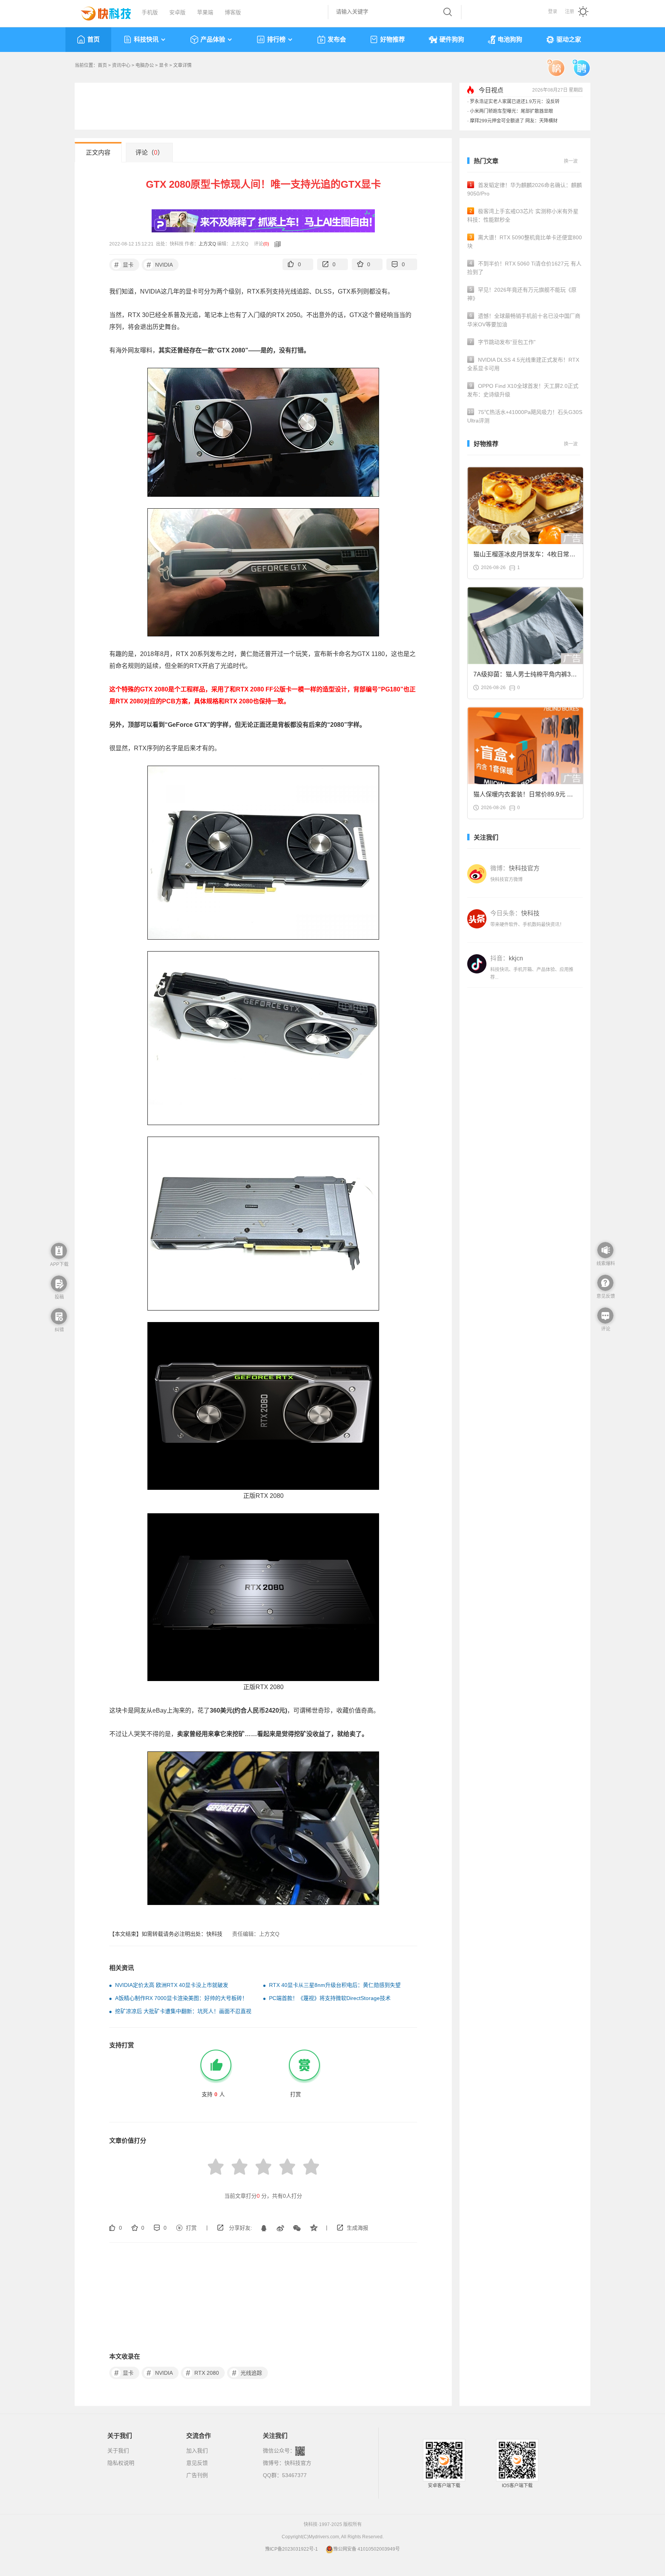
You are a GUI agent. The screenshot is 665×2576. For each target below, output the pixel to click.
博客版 (233, 12)
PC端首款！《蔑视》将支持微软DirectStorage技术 (330, 1998)
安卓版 (177, 12)
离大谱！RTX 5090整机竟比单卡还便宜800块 (525, 242)
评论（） (150, 153)
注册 (570, 12)
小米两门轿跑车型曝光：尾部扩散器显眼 (511, 111)
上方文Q (207, 244)
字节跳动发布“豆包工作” (503, 342)
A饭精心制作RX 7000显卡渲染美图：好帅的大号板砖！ (181, 1998)
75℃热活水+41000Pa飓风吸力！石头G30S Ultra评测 (525, 416)
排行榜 (276, 39)
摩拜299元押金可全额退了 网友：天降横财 (514, 121)
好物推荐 (393, 39)
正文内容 (98, 153)
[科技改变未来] (100, 12)
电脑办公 (145, 65)
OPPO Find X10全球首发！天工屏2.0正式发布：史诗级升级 (523, 390)
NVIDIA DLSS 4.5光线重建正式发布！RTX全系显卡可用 (523, 364)
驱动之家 (569, 39)
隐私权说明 (121, 2463)
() (266, 244)
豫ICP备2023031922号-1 (292, 2549)
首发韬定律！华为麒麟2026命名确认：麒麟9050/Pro (525, 189)
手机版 (150, 12)
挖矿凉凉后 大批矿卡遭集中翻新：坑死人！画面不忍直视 (183, 2011)
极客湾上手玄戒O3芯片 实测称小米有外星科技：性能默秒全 (523, 215)
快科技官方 (298, 2463)
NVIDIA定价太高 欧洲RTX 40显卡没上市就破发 (172, 1985)
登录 (553, 12)
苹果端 (205, 12)
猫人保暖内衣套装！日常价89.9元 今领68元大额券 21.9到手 (523, 797)
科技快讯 (146, 39)
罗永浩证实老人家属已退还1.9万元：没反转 (515, 102)
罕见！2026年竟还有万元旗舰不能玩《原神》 (522, 294)
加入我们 (197, 2451)
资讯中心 (121, 65)
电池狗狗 (510, 39)
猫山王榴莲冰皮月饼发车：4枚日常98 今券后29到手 (525, 557)
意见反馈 (197, 2463)
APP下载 (59, 1264)
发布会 (337, 39)
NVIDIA (160, 265)
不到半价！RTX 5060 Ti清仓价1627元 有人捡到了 (524, 268)
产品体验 (213, 39)
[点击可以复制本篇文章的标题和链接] (276, 244)
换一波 (571, 161)
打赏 (191, 2228)
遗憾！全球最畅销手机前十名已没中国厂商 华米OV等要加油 (524, 320)
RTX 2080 (203, 2373)
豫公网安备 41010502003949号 (367, 2549)
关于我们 (118, 2451)
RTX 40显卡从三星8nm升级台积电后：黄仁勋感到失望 (335, 1985)
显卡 (164, 65)
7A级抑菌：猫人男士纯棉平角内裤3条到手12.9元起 (525, 677)
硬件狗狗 (452, 39)
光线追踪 (247, 2373)
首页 (94, 39)
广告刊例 (197, 2475)
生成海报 (358, 2228)
